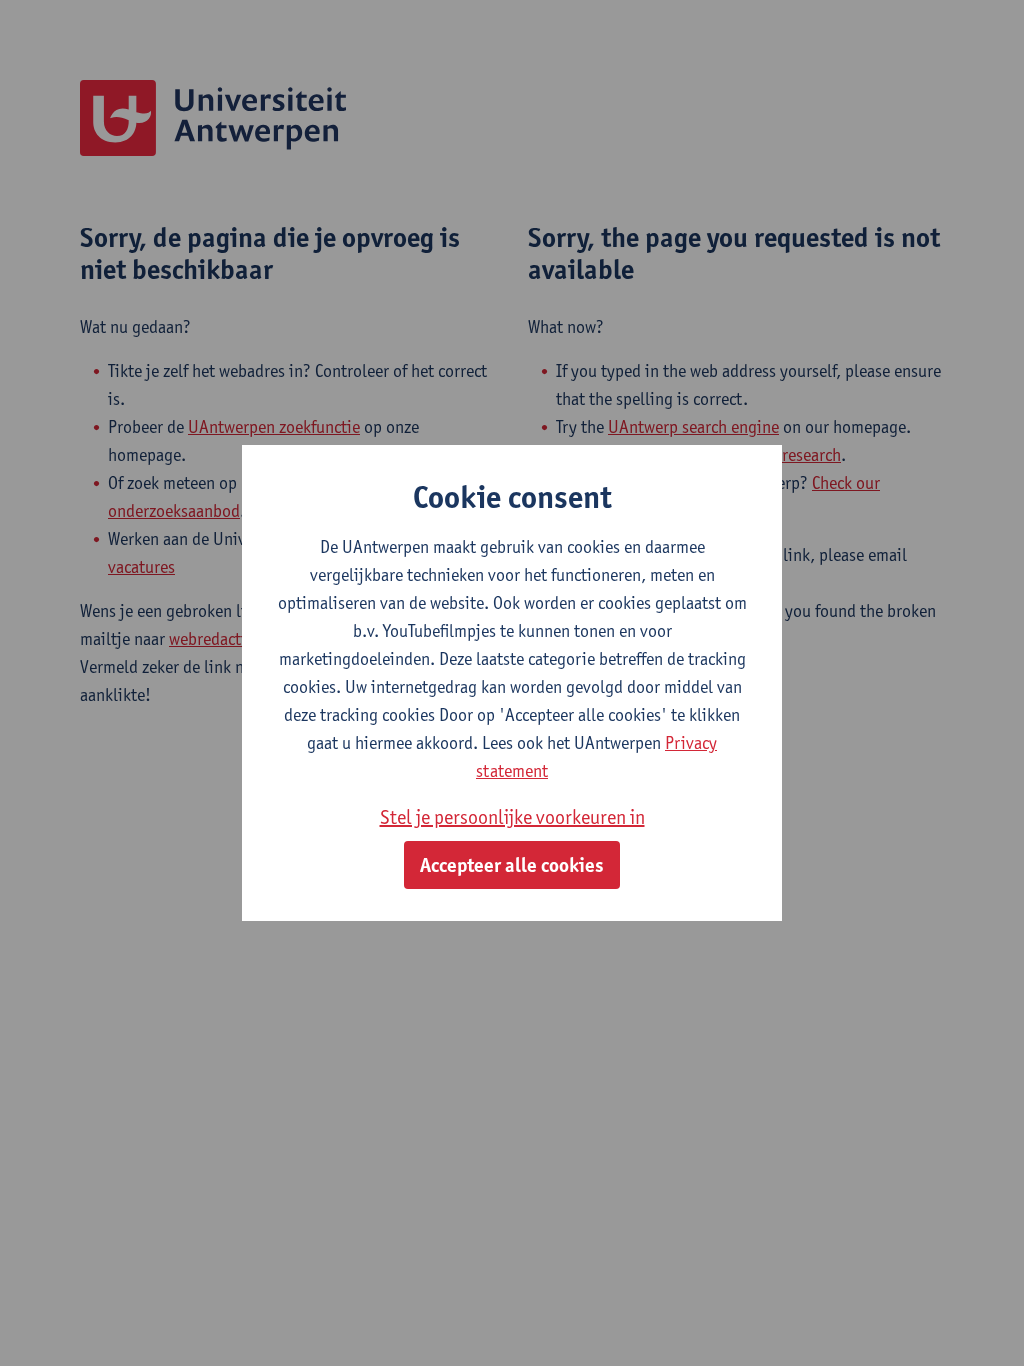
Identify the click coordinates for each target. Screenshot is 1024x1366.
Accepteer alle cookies (512, 865)
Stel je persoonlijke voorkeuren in (512, 817)
